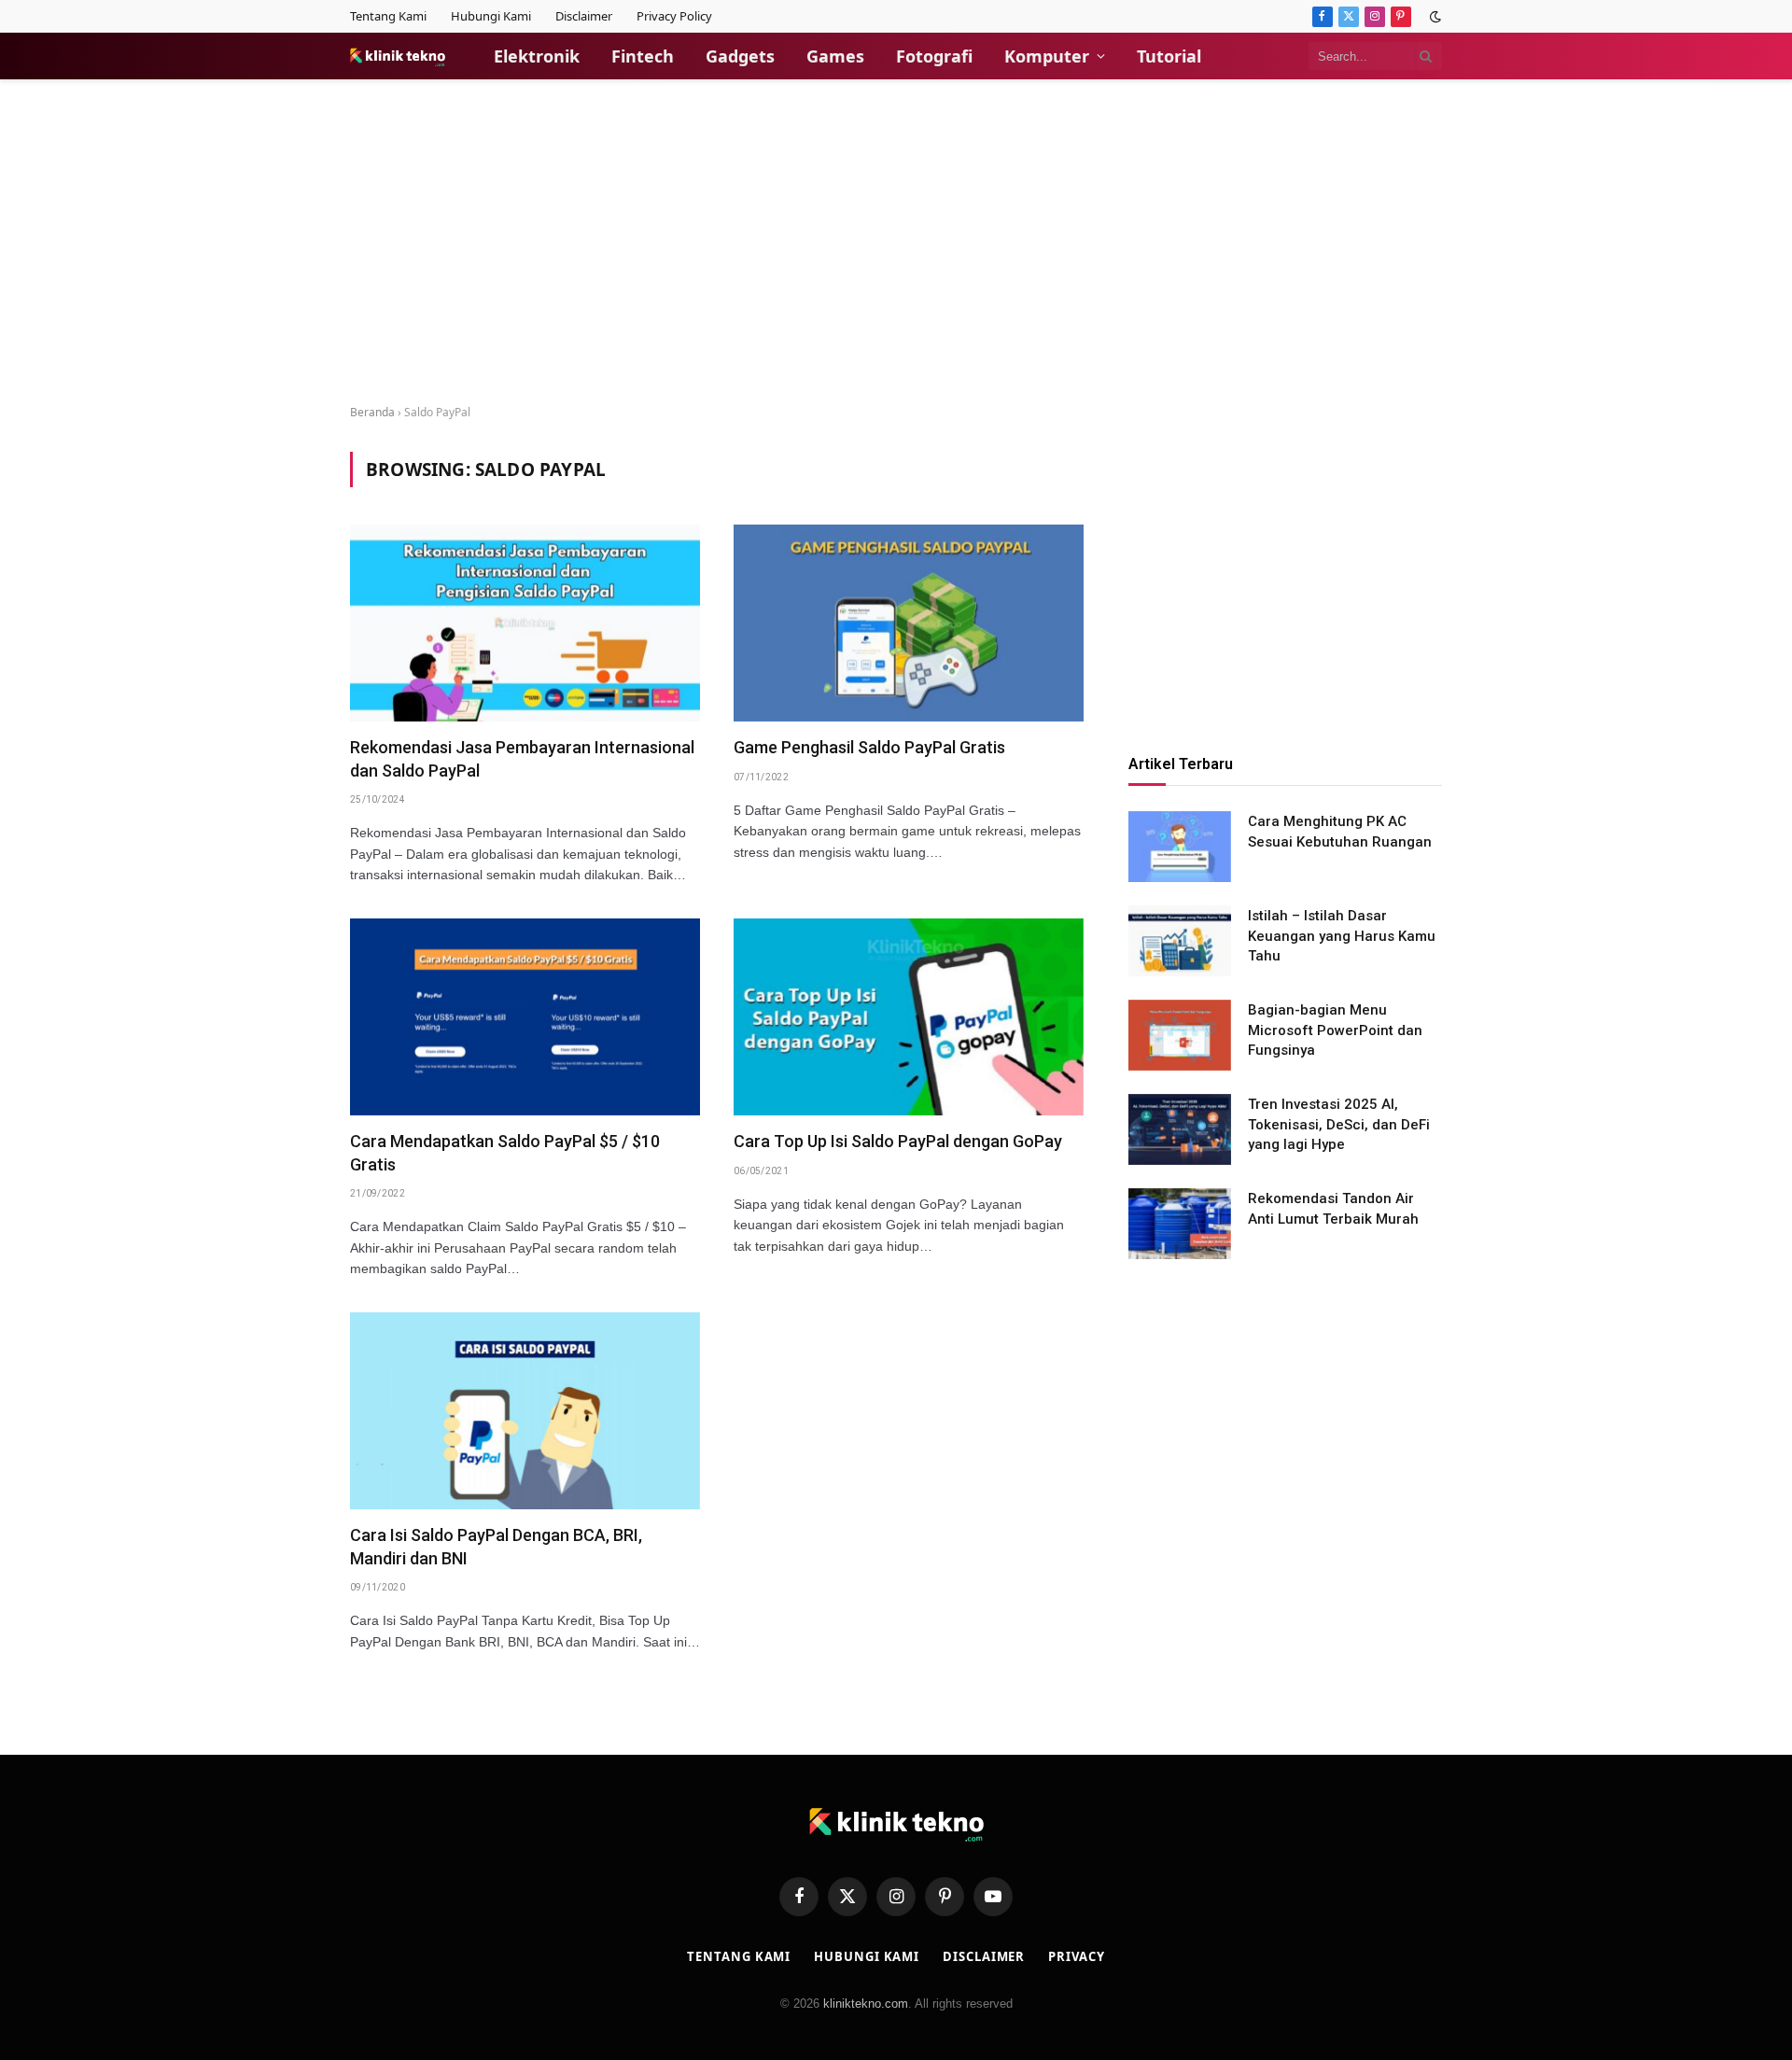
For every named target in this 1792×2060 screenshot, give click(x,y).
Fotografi (934, 56)
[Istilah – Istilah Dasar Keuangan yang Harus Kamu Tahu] (1180, 941)
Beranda (372, 412)
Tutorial (1169, 56)
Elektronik (537, 56)
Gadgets (740, 56)
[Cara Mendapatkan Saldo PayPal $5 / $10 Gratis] (525, 1017)
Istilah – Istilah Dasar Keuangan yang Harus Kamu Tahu (1342, 937)
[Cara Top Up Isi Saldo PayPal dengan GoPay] (909, 1017)
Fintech (643, 56)
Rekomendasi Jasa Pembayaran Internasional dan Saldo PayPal (522, 758)
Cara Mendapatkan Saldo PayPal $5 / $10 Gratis (505, 1152)
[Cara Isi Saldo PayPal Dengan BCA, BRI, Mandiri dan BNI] (525, 1411)
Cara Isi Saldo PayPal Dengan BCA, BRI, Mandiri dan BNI (496, 1546)
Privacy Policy (674, 16)
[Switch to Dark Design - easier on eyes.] (1434, 17)
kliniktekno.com (866, 2004)
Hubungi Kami (491, 16)
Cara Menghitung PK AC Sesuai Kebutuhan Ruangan (1340, 832)
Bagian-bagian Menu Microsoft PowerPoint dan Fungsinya (1335, 1031)
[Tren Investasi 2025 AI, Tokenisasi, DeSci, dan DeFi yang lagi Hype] (1180, 1129)
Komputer (1047, 56)
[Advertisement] (896, 243)
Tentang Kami (388, 16)
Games (835, 56)
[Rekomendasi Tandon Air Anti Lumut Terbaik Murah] (1180, 1224)
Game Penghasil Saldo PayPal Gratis (869, 747)
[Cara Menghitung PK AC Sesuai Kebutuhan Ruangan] (1180, 847)
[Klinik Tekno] (398, 56)
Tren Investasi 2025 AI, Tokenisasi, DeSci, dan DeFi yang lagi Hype (1339, 1125)
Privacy (1076, 1956)
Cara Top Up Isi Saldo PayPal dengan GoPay (898, 1141)
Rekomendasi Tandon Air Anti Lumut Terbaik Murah (1333, 1209)
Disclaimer (584, 16)
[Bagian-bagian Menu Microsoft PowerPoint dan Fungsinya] (1180, 1035)
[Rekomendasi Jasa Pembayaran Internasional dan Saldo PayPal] (525, 623)
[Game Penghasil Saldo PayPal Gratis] (909, 623)
